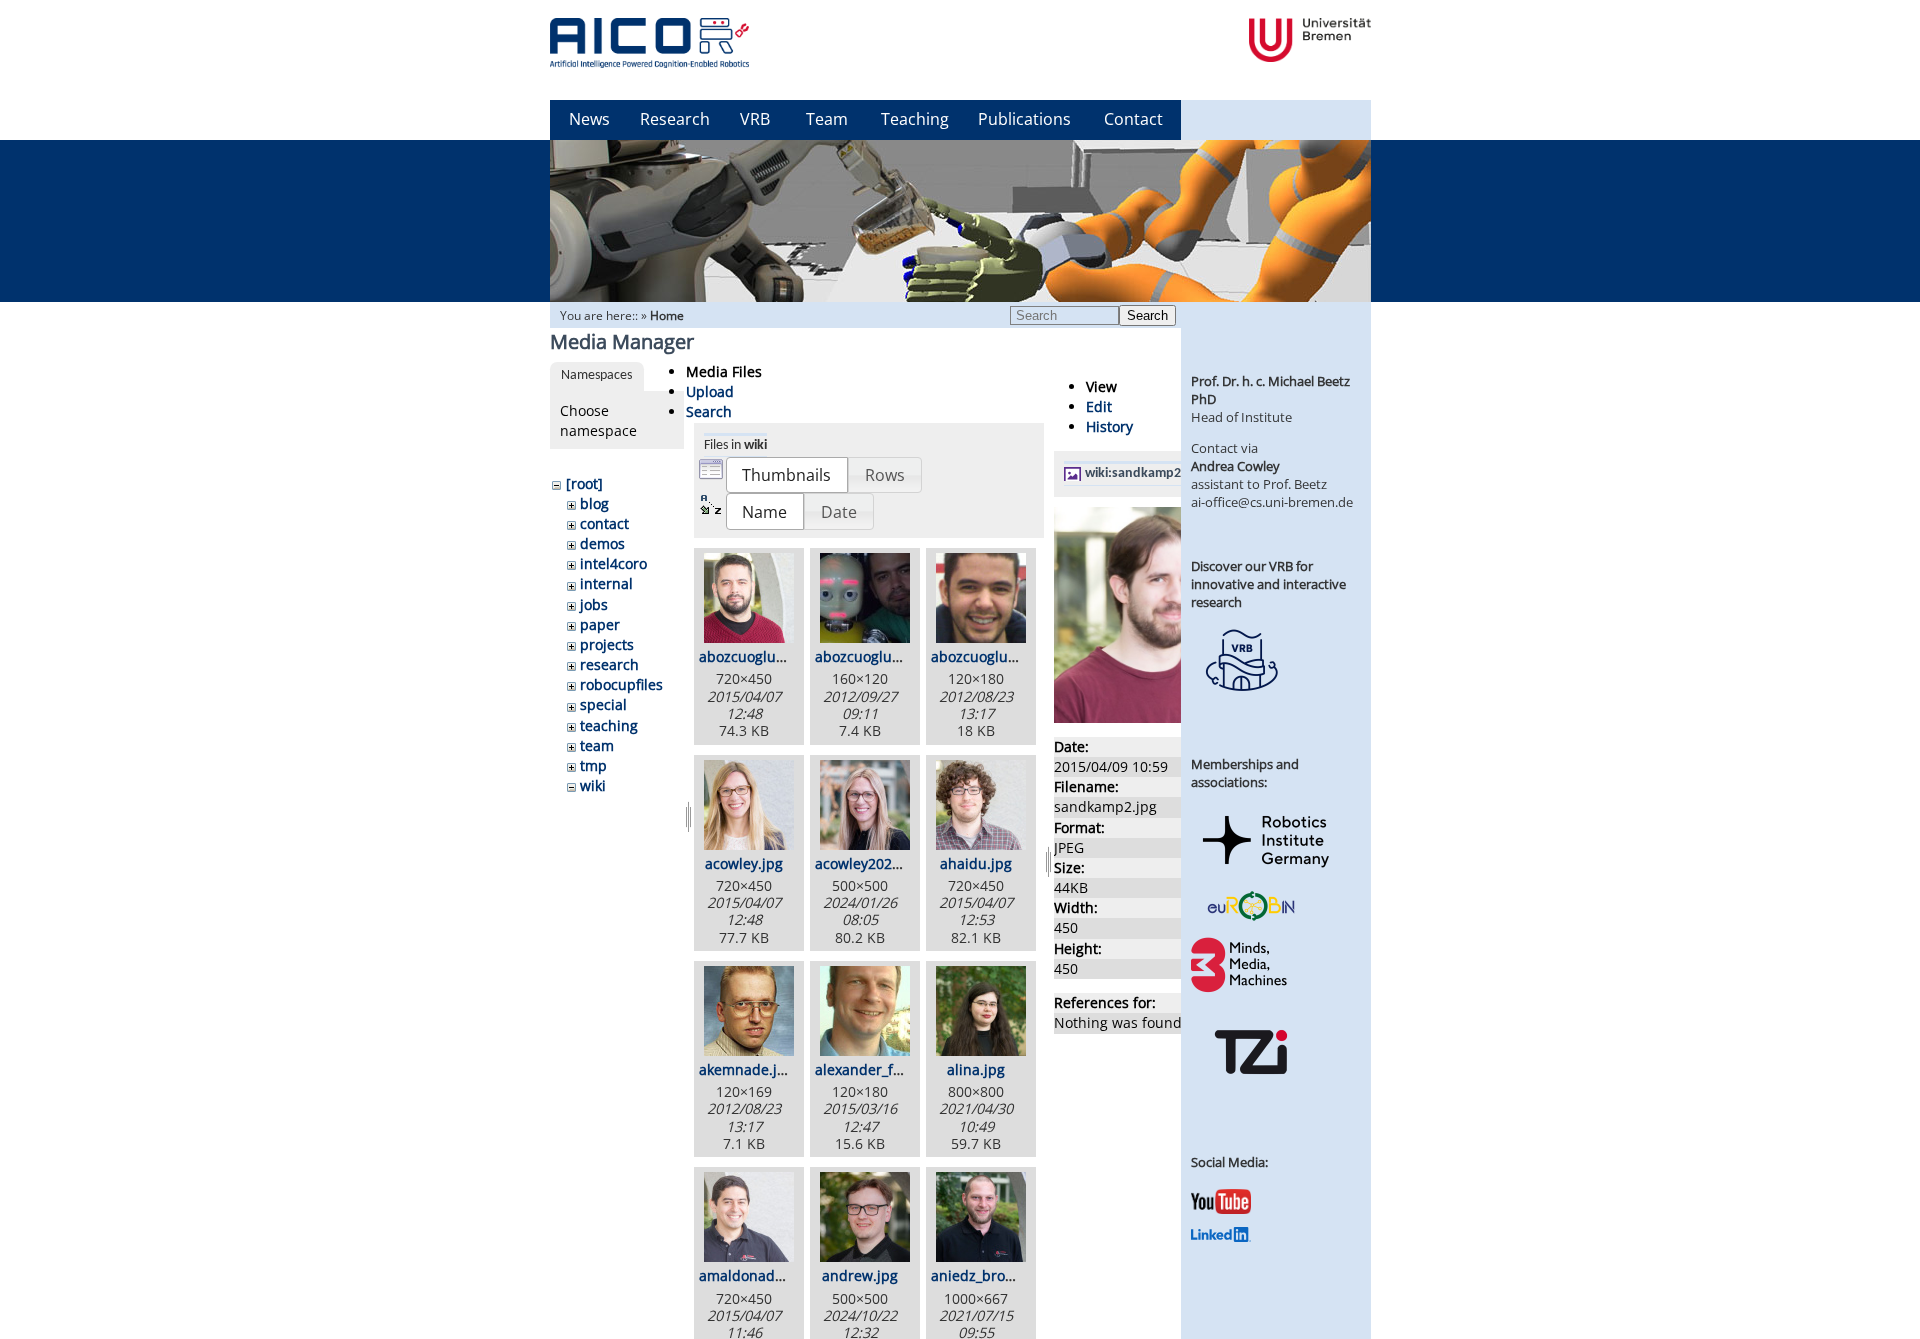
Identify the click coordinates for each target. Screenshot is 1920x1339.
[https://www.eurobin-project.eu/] (1251, 918)
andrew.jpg (860, 1275)
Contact (1133, 119)
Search (1147, 315)
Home (667, 315)
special (603, 704)
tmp (593, 765)
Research (675, 119)
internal (606, 583)
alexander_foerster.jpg (890, 1069)
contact (604, 523)
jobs (594, 604)
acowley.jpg (744, 863)
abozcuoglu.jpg (750, 656)
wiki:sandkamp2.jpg (1144, 473)
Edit (1099, 406)
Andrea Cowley (1235, 466)
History (1109, 426)
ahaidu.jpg (976, 863)
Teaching (915, 119)
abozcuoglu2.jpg (870, 656)
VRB (755, 119)
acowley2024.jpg (870, 863)
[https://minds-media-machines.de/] (1241, 989)
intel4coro (613, 563)
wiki (593, 785)
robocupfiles (621, 684)
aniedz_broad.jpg (989, 1275)
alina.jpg (976, 1069)
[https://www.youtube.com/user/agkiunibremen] (1221, 1209)
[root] (584, 483)
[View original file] (1162, 717)
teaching (609, 725)
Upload (710, 391)
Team (827, 119)
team (597, 745)
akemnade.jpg (746, 1069)
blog (594, 503)
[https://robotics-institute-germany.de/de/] (1266, 871)
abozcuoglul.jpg (984, 656)
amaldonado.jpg (753, 1275)
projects (607, 644)
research (609, 664)
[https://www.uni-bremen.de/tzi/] (1251, 1092)
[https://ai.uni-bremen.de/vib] (1241, 706)
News (589, 119)
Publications (1024, 119)
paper (600, 624)
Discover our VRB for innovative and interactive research (1268, 584)
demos (602, 543)
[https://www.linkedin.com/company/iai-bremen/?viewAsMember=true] (1221, 1237)
